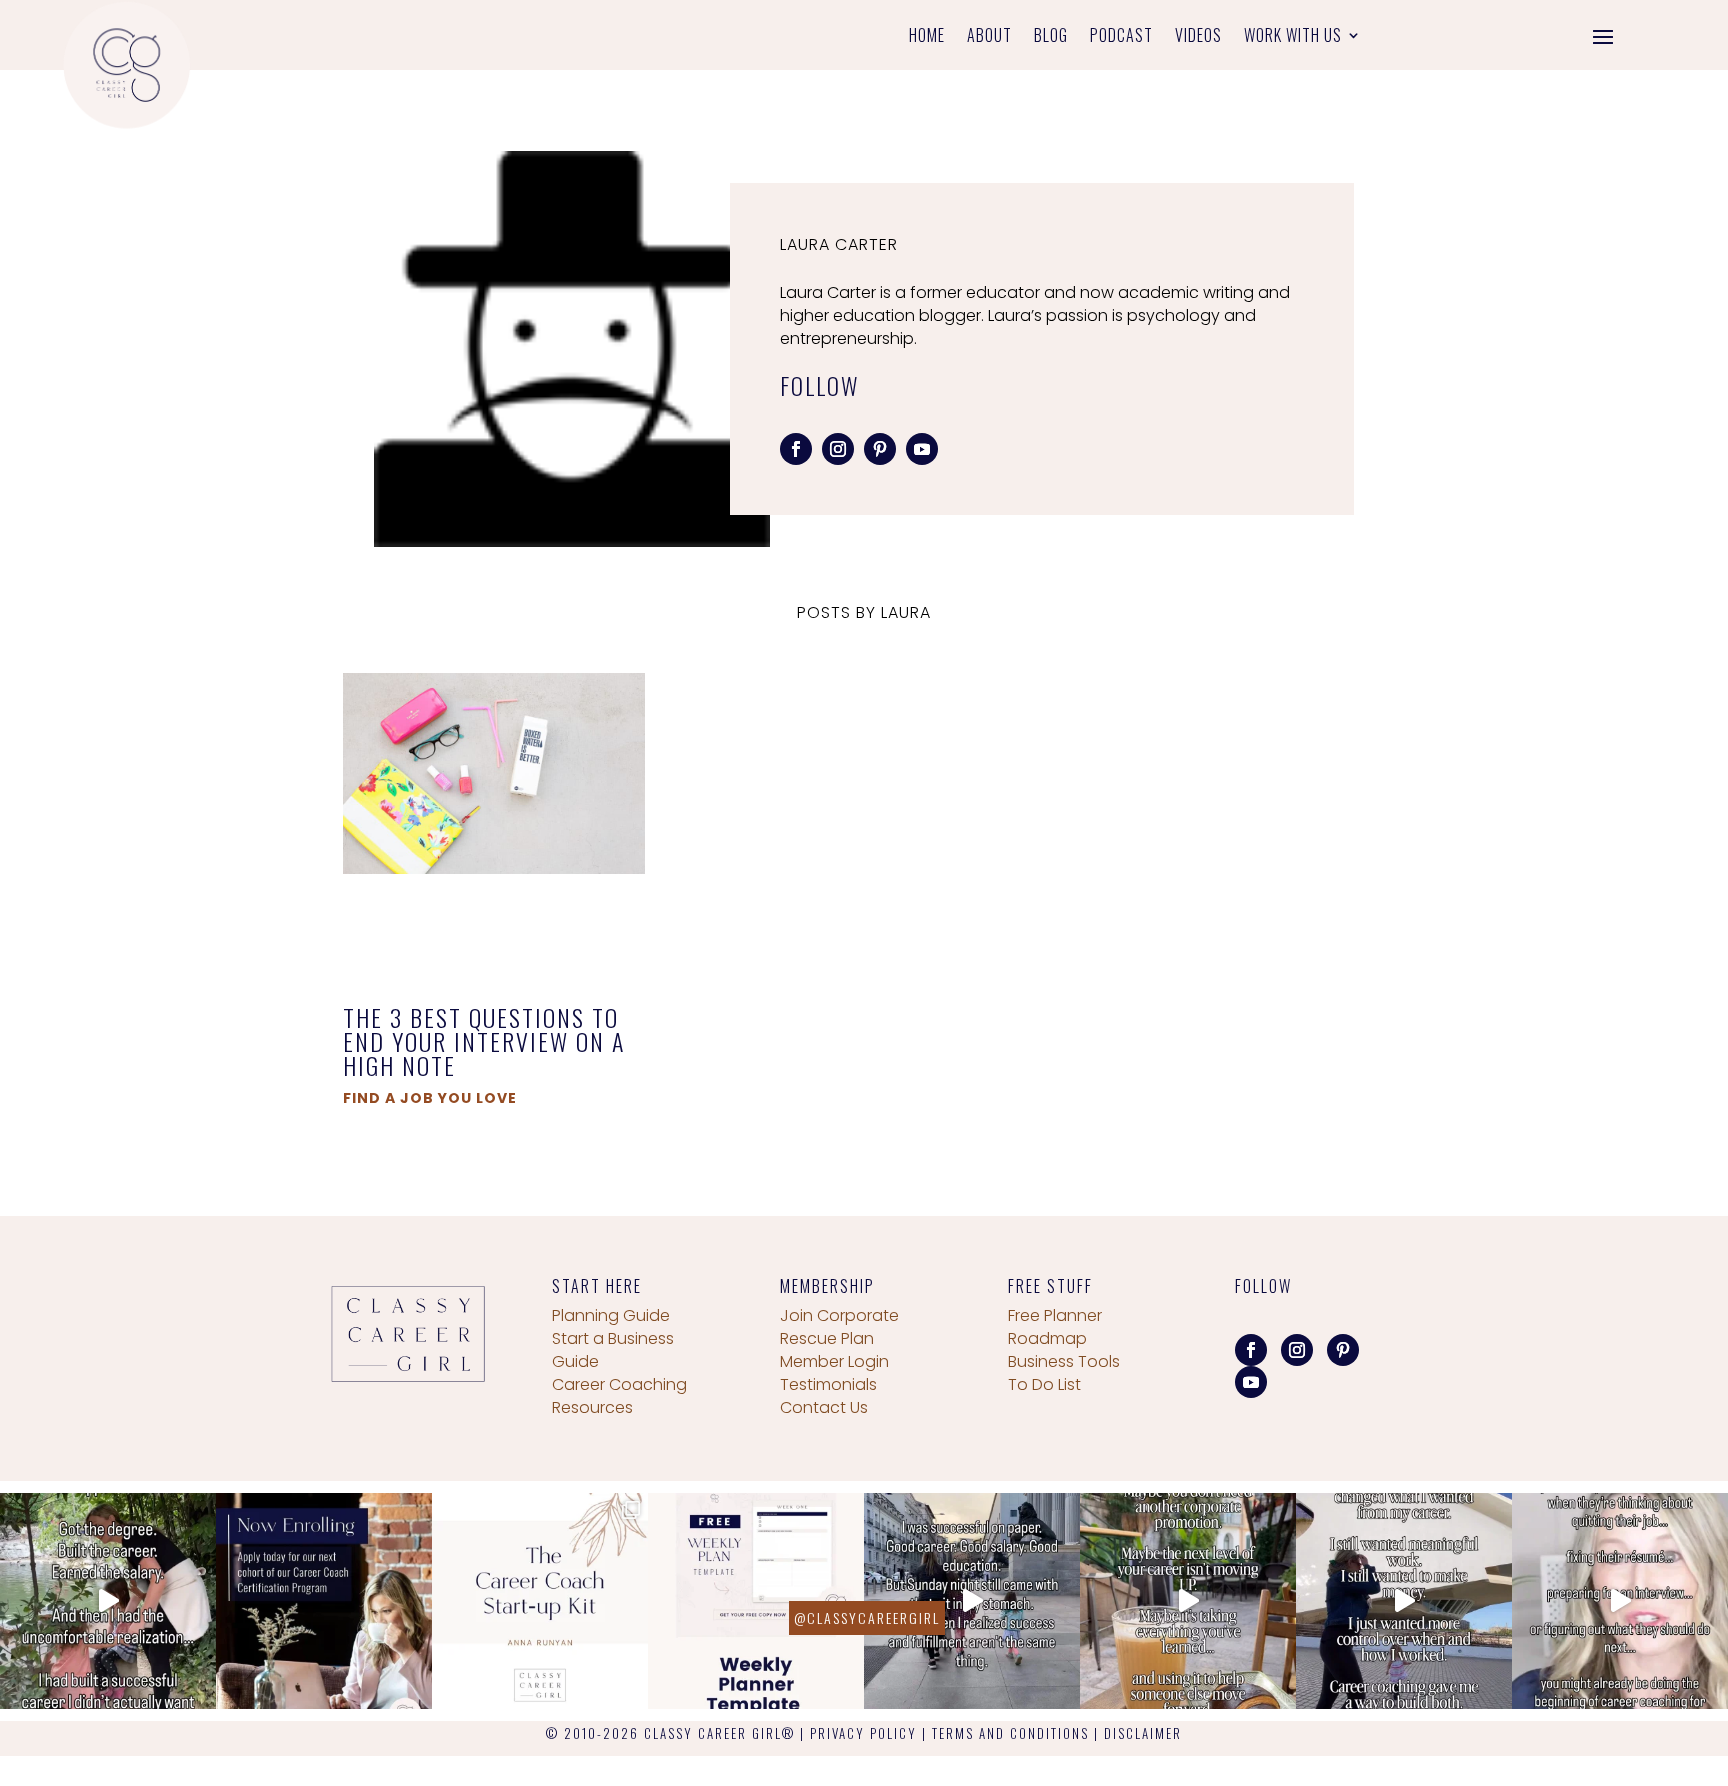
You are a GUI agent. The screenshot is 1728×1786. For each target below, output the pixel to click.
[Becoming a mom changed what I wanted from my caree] (1404, 1601)
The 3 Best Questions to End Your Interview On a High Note (484, 1041)
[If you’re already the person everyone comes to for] (1620, 1601)
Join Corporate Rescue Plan (839, 1327)
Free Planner (1055, 1315)
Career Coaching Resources (619, 1396)
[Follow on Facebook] (796, 449)
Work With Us (1293, 37)
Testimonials (828, 1384)
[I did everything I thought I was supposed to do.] (108, 1601)
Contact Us (824, 1407)
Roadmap (1047, 1338)
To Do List (1044, 1384)
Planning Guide (611, 1315)
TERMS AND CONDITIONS (1010, 1733)
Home (927, 37)
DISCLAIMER (1143, 1733)
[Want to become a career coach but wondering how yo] (540, 1601)
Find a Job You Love (430, 1098)
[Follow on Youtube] (922, 449)
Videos (1198, 37)
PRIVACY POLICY (863, 1733)
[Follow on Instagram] (838, 449)
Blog (1051, 37)
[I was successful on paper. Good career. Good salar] (972, 1601)
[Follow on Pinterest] (880, 449)
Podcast (1121, 37)
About (989, 37)
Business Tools (1064, 1361)
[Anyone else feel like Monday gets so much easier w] (756, 1601)
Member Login (834, 1361)
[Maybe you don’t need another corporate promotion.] (1188, 1601)
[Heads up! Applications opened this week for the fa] (324, 1601)
